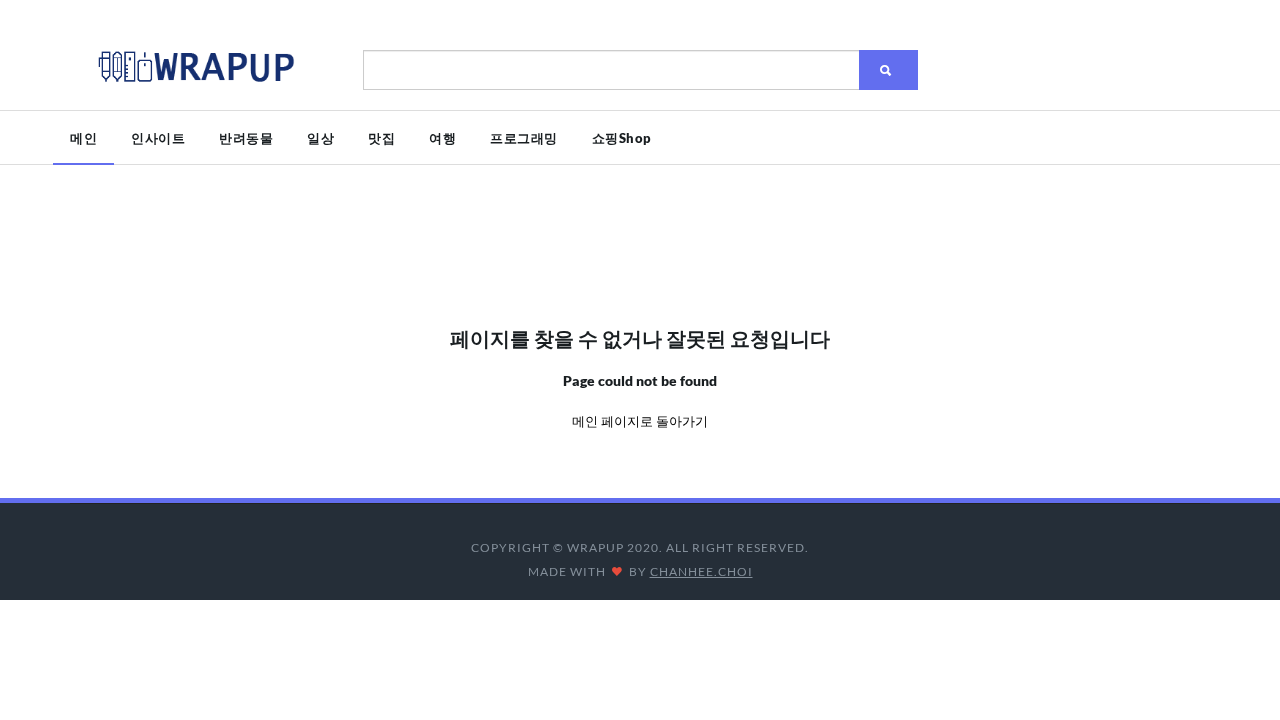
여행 (442, 138)
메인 (83, 138)
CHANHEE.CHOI (701, 571)
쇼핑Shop (622, 138)
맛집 (381, 138)
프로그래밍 (524, 138)
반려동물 (246, 138)
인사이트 (158, 138)
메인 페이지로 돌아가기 (640, 421)
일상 (320, 138)
